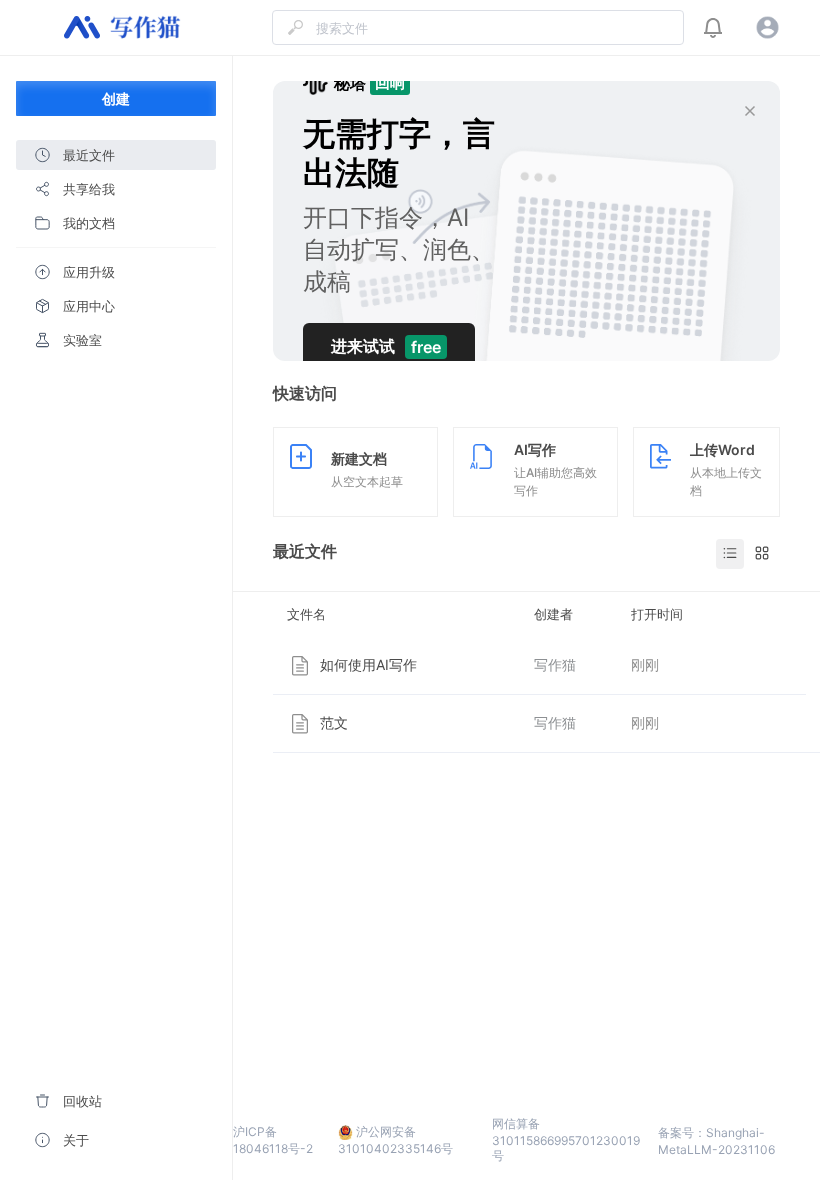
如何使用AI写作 (368, 664)
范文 (334, 722)
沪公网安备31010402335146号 (395, 1140)
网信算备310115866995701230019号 (566, 1139)
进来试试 (386, 346)
